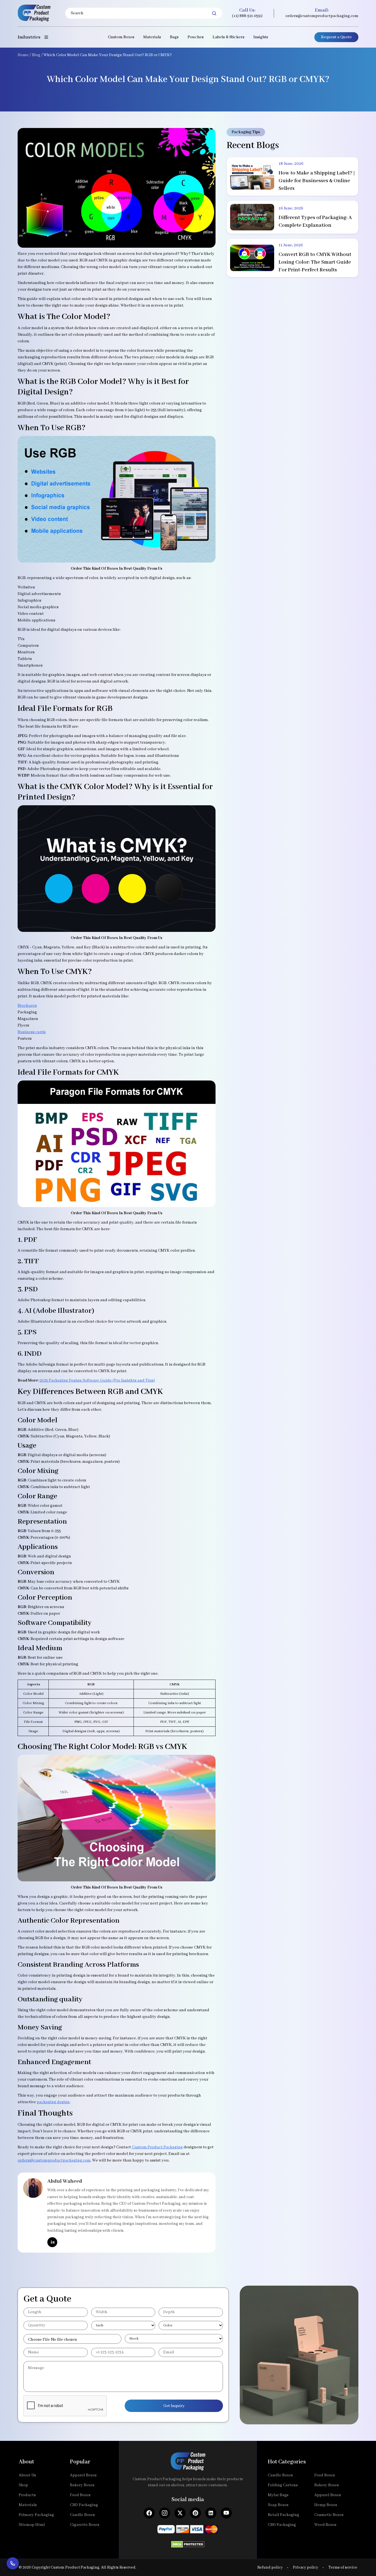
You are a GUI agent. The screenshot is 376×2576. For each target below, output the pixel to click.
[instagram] (165, 2513)
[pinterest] (195, 2513)
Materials (152, 37)
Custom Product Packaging (157, 2147)
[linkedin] (52, 2242)
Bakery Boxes (82, 2485)
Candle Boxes (82, 2515)
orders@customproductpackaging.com (322, 16)
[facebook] (149, 2513)
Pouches (196, 37)
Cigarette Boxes (85, 2525)
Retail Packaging (284, 2515)
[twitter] (180, 2513)
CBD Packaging (84, 2505)
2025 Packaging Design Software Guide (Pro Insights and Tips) (97, 1380)
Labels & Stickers (228, 37)
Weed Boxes (325, 2525)
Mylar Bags (278, 2495)
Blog (36, 55)
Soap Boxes (278, 2505)
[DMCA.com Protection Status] (188, 2543)
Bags (174, 37)
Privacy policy (306, 2567)
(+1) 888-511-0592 (247, 16)
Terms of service (343, 2567)
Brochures (27, 1006)
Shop (23, 2485)
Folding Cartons (283, 2485)
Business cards (32, 1032)
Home (23, 55)
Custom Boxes (121, 37)
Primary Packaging (36, 2515)
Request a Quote (336, 37)
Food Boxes (80, 2495)
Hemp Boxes (326, 2505)
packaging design (53, 2102)
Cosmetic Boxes (329, 2515)
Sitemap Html (32, 2525)
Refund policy (270, 2567)
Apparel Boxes (83, 2475)
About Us (27, 2475)
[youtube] (226, 2513)
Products (27, 2495)
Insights (261, 37)
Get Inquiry (174, 2406)
